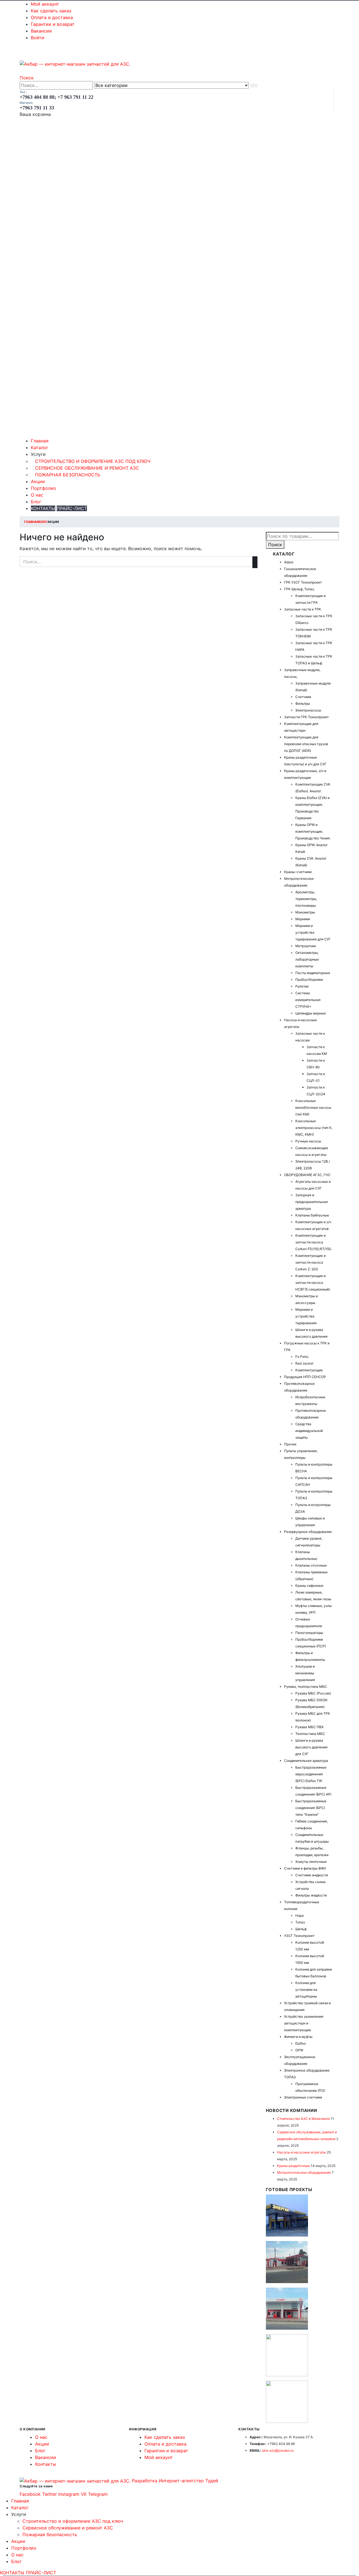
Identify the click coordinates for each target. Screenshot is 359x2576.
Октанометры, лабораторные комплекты (307, 959)
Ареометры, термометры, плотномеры (306, 899)
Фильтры (303, 703)
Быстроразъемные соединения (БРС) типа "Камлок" (311, 1808)
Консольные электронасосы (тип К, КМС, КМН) (314, 1128)
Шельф (301, 1929)
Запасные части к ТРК (303, 609)
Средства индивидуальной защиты (309, 1431)
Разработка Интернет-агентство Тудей (175, 2481)
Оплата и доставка (52, 17)
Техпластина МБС (310, 1734)
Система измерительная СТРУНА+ (308, 1000)
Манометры (305, 912)
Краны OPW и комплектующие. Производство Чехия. (313, 831)
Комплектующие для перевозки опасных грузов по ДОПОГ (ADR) (306, 744)
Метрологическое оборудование (304, 2172)
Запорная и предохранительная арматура (312, 1202)
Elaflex (301, 2043)
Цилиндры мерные (311, 1013)
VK (84, 2494)
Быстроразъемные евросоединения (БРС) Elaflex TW (311, 1774)
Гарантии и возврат (53, 24)
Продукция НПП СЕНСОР (305, 1377)
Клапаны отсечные (311, 1565)
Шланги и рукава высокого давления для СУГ (311, 1747)
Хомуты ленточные (311, 1862)
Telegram (98, 2494)
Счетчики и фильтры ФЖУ (305, 1868)
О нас (37, 495)
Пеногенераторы (309, 1633)
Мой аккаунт (45, 4)
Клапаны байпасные (312, 1215)
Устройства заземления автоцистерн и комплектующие (304, 2023)
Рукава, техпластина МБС (306, 1687)
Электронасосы (308, 710)
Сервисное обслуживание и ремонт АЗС (87, 468)
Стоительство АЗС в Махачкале (303, 2119)
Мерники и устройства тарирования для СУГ (313, 932)
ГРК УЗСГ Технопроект (303, 582)
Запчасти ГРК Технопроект (306, 717)
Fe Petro (302, 1357)
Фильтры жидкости (311, 1895)
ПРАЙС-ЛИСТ (72, 508)
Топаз (300, 1922)
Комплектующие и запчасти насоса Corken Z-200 (310, 1262)
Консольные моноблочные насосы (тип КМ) (313, 1107)
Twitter (50, 2494)
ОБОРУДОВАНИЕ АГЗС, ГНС (307, 1175)
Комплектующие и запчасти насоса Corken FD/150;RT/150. (314, 1242)
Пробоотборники (309, 980)
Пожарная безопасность (68, 475)
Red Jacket (304, 1363)
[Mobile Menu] (23, 56)
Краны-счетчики (298, 872)
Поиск (275, 545)
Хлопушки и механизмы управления (305, 1673)
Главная (40, 441)
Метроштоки (306, 946)
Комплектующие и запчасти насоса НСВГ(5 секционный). (313, 1283)
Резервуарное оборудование (308, 1532)
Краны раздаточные (294, 2166)
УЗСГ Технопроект (299, 1936)
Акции (38, 481)
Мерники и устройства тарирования (306, 1316)
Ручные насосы (308, 1141)
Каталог (40, 447)
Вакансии (41, 31)
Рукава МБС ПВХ (309, 1727)
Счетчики (303, 697)
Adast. (289, 562)
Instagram (69, 2494)
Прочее (290, 1444)
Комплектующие (309, 1370)
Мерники (303, 919)
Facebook (30, 2494)
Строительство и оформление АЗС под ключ (93, 461)
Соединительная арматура (306, 1761)
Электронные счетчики (303, 2097)
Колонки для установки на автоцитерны (306, 1990)
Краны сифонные (309, 1586)
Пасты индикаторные (313, 973)
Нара (300, 1915)
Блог (36, 502)
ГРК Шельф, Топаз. (299, 589)
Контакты (46, 2464)
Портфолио (43, 488)
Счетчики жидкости (312, 1875)
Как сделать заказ (51, 11)
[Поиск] (254, 86)
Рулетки (302, 986)
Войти (38, 38)
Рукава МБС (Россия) (313, 1693)
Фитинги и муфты (298, 2037)
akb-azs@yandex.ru (278, 2450)
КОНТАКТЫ (43, 508)
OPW (299, 2050)
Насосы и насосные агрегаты (302, 2152)
